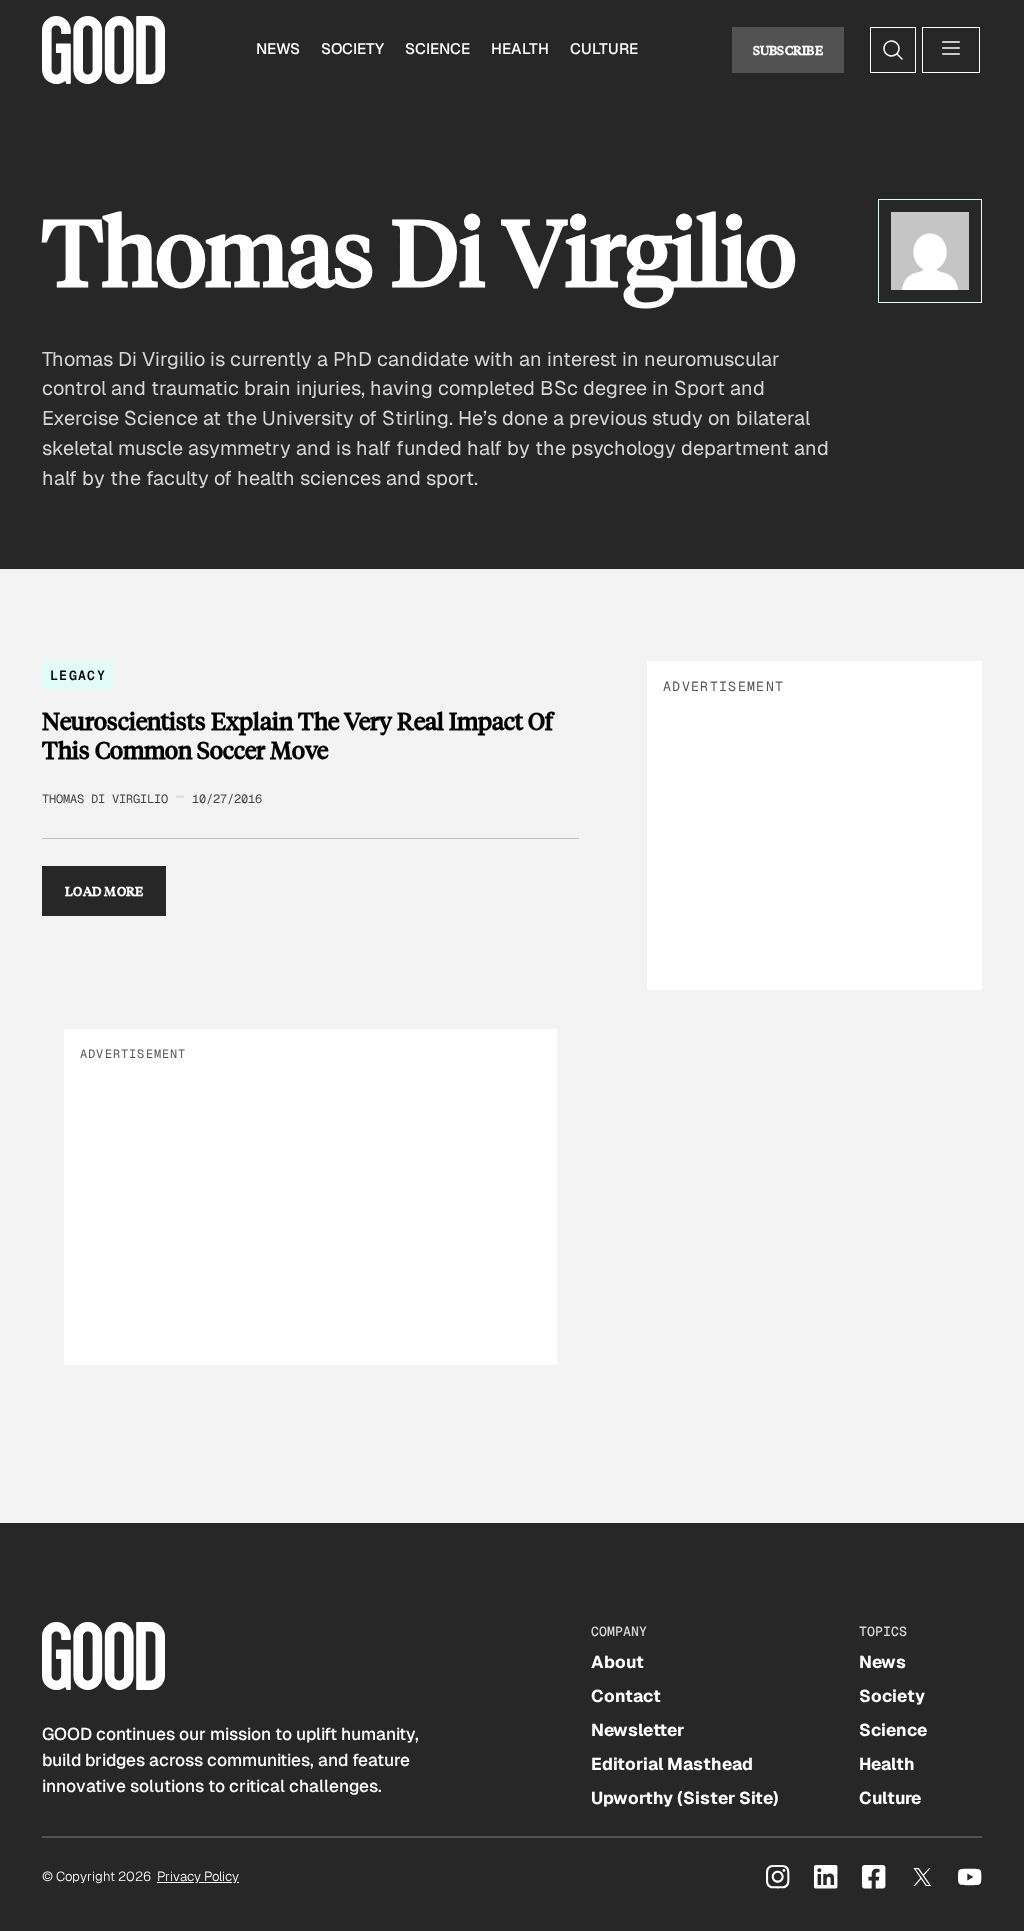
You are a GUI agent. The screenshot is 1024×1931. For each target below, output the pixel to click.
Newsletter (637, 1730)
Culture (604, 49)
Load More (104, 890)
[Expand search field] (893, 50)
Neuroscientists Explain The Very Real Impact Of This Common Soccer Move (297, 735)
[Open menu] (951, 50)
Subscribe (788, 49)
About (617, 1662)
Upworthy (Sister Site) (685, 1798)
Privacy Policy (198, 1876)
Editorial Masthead (672, 1764)
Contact (626, 1696)
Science (437, 49)
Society (352, 49)
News (278, 49)
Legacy (78, 675)
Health (520, 49)
